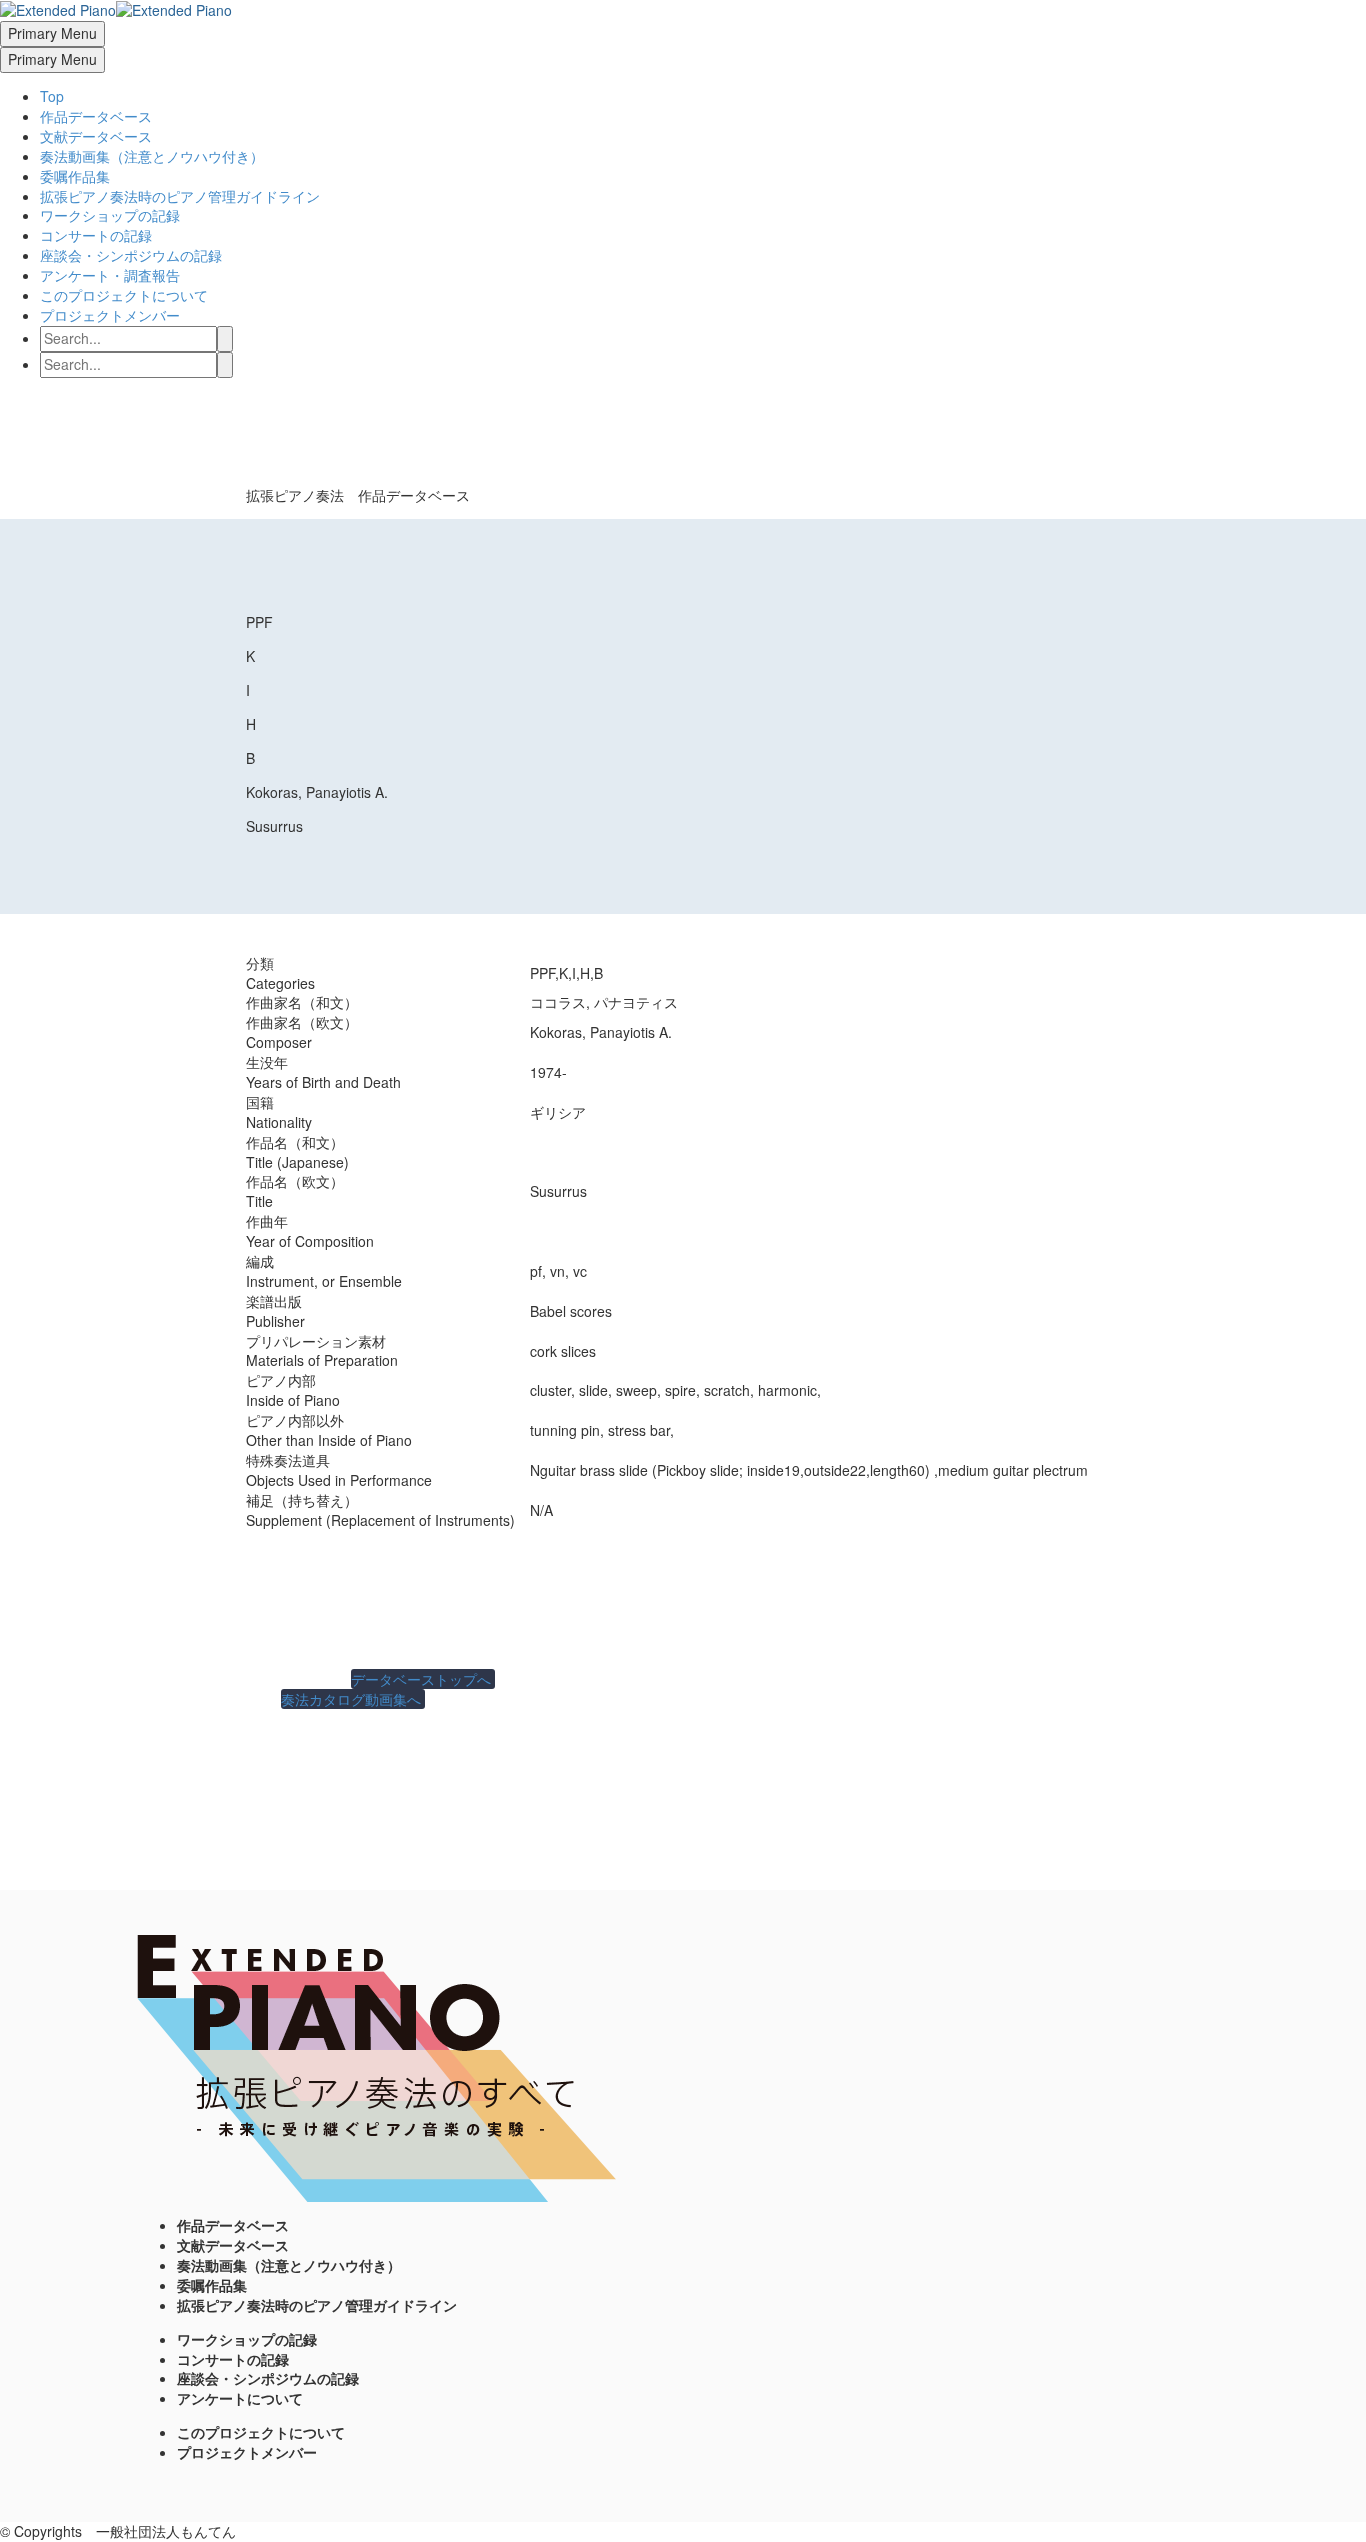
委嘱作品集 (75, 176)
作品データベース (96, 116)
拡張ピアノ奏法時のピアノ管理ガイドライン (180, 196)
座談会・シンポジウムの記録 (131, 255)
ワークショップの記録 (110, 215)
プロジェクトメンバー (110, 315)
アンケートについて (240, 2398)
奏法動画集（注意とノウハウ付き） (152, 156)
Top (52, 96)
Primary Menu (52, 33)
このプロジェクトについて (124, 295)
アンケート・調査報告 (110, 275)
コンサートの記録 (96, 235)
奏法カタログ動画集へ (353, 1699)
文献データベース (96, 136)
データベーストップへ (423, 1679)
